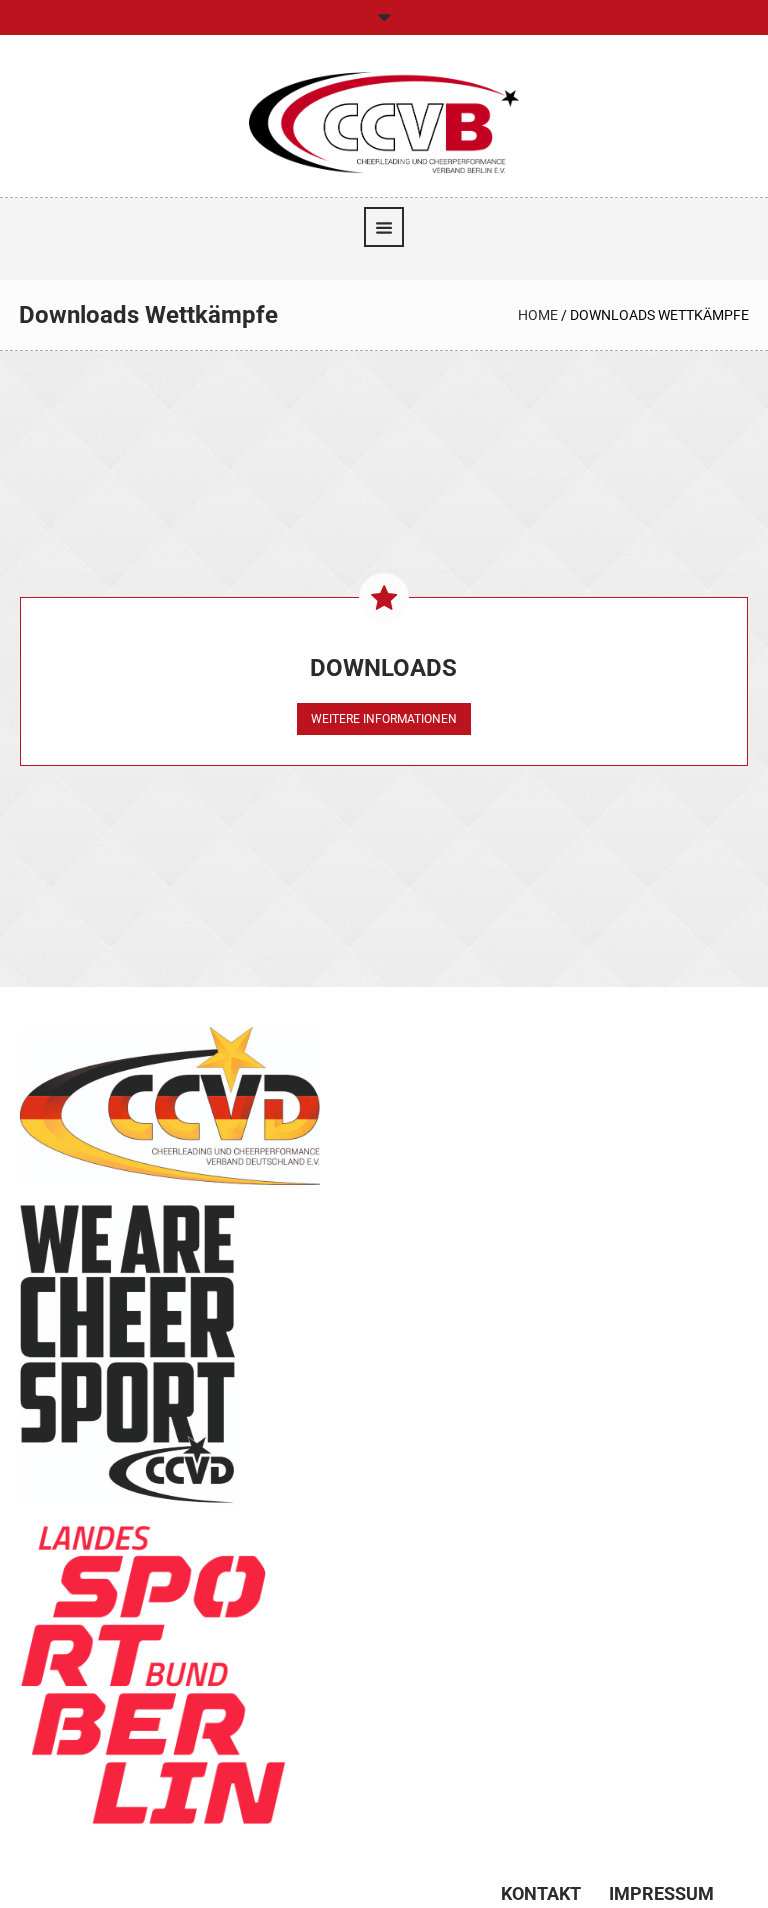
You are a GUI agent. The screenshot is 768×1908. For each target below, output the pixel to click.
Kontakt (541, 1894)
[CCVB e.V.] (384, 121)
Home (538, 315)
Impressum (661, 1894)
